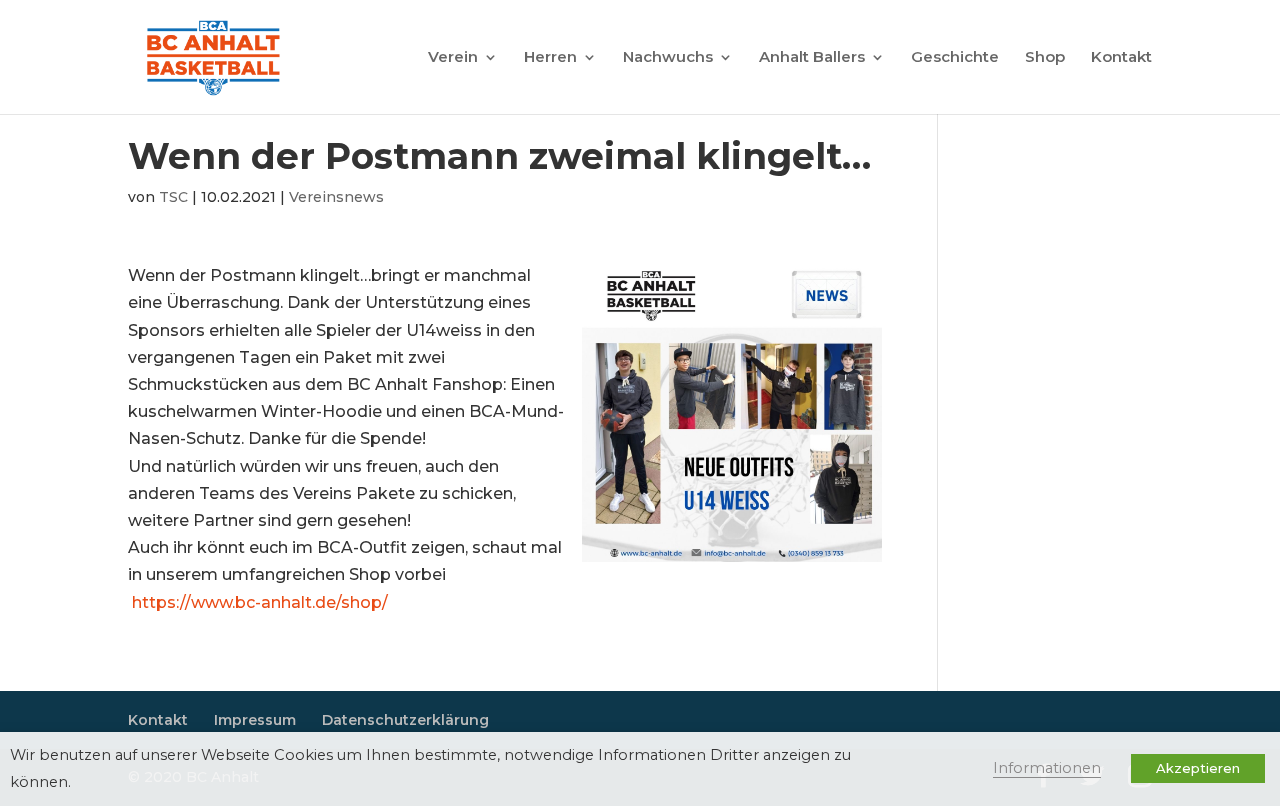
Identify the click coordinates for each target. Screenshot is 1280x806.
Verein (453, 58)
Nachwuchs (668, 58)
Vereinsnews (336, 197)
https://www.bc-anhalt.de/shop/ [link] (260, 602)
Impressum (255, 720)
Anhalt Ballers (812, 58)
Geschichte (955, 58)
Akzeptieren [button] (1198, 768)
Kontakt (1121, 58)
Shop (1045, 58)
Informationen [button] (1047, 768)
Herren (550, 58)
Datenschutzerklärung (405, 720)
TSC (173, 197)
